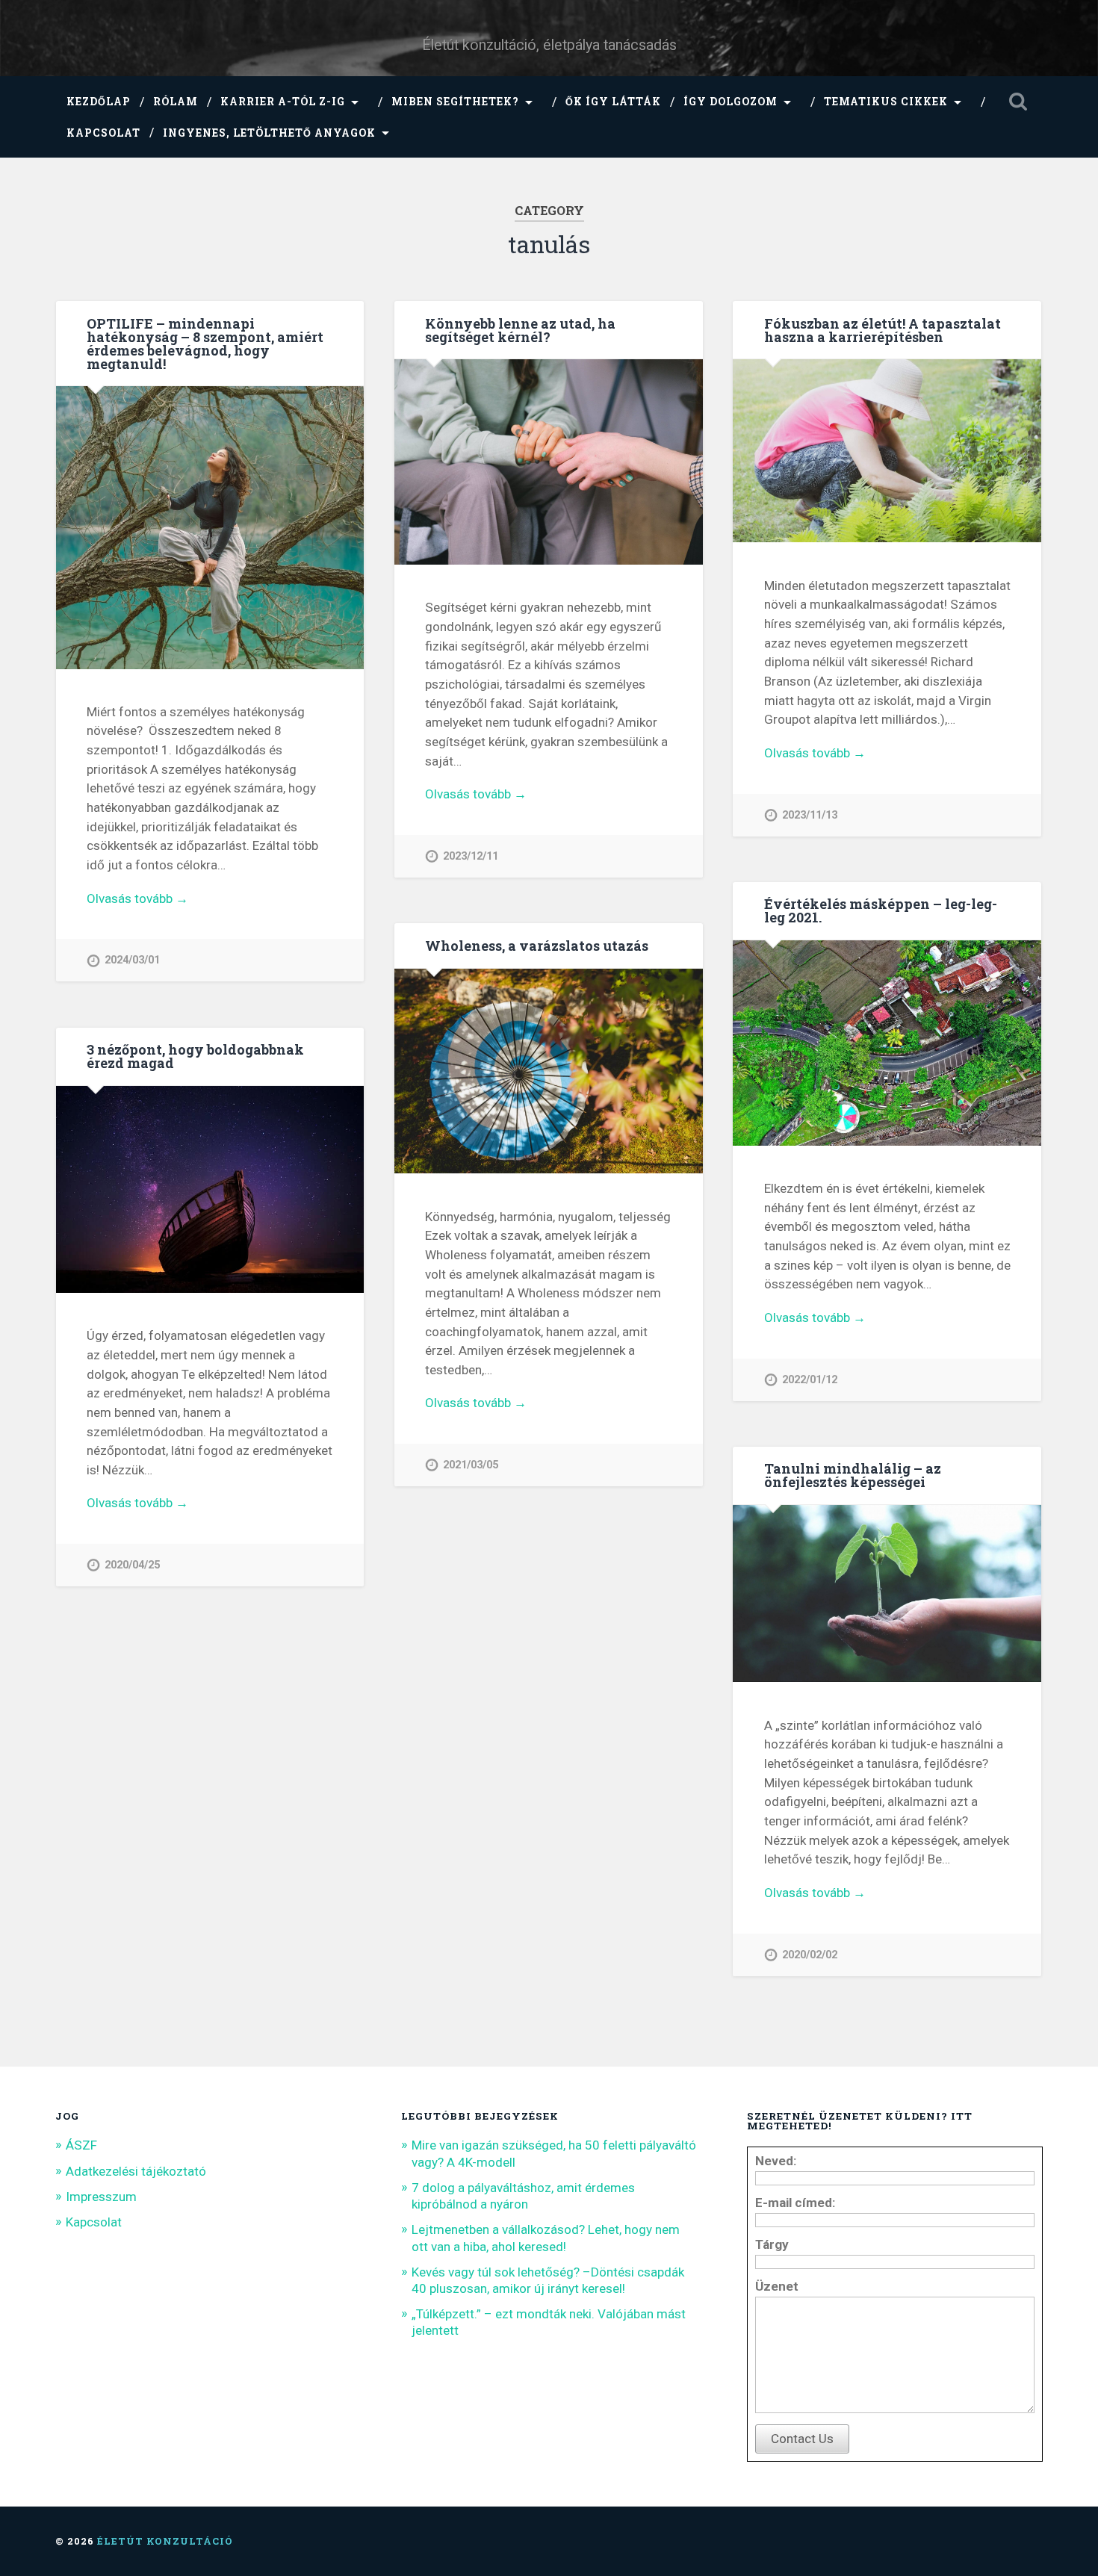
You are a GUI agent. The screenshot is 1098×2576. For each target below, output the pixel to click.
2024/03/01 (132, 960)
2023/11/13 (810, 815)
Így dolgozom (731, 102)
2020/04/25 (132, 1565)
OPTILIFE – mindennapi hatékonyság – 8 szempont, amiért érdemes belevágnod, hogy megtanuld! (205, 344)
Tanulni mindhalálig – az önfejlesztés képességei (853, 1475)
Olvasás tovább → (137, 899)
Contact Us (802, 2439)
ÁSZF (81, 2145)
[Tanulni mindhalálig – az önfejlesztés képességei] (887, 1595)
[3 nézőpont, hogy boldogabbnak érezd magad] (210, 1191)
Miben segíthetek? (455, 102)
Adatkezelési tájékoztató (136, 2171)
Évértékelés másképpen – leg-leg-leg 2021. (881, 910)
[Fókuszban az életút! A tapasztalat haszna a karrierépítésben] (887, 452)
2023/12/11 (471, 856)
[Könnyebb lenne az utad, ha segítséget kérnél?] (548, 463)
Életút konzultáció (165, 2541)
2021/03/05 (471, 1465)
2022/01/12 (810, 1380)
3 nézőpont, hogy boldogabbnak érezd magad (195, 1056)
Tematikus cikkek (886, 102)
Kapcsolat (103, 133)
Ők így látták (613, 102)
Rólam (176, 102)
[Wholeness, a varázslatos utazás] (548, 1073)
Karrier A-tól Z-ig (283, 102)
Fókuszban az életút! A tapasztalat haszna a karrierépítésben (883, 330)
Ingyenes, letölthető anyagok (269, 133)
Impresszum (101, 2197)
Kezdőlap (99, 102)
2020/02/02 (810, 1955)
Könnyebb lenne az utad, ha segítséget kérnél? (520, 330)
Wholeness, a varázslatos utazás (537, 946)
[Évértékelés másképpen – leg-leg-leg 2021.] (887, 1045)
